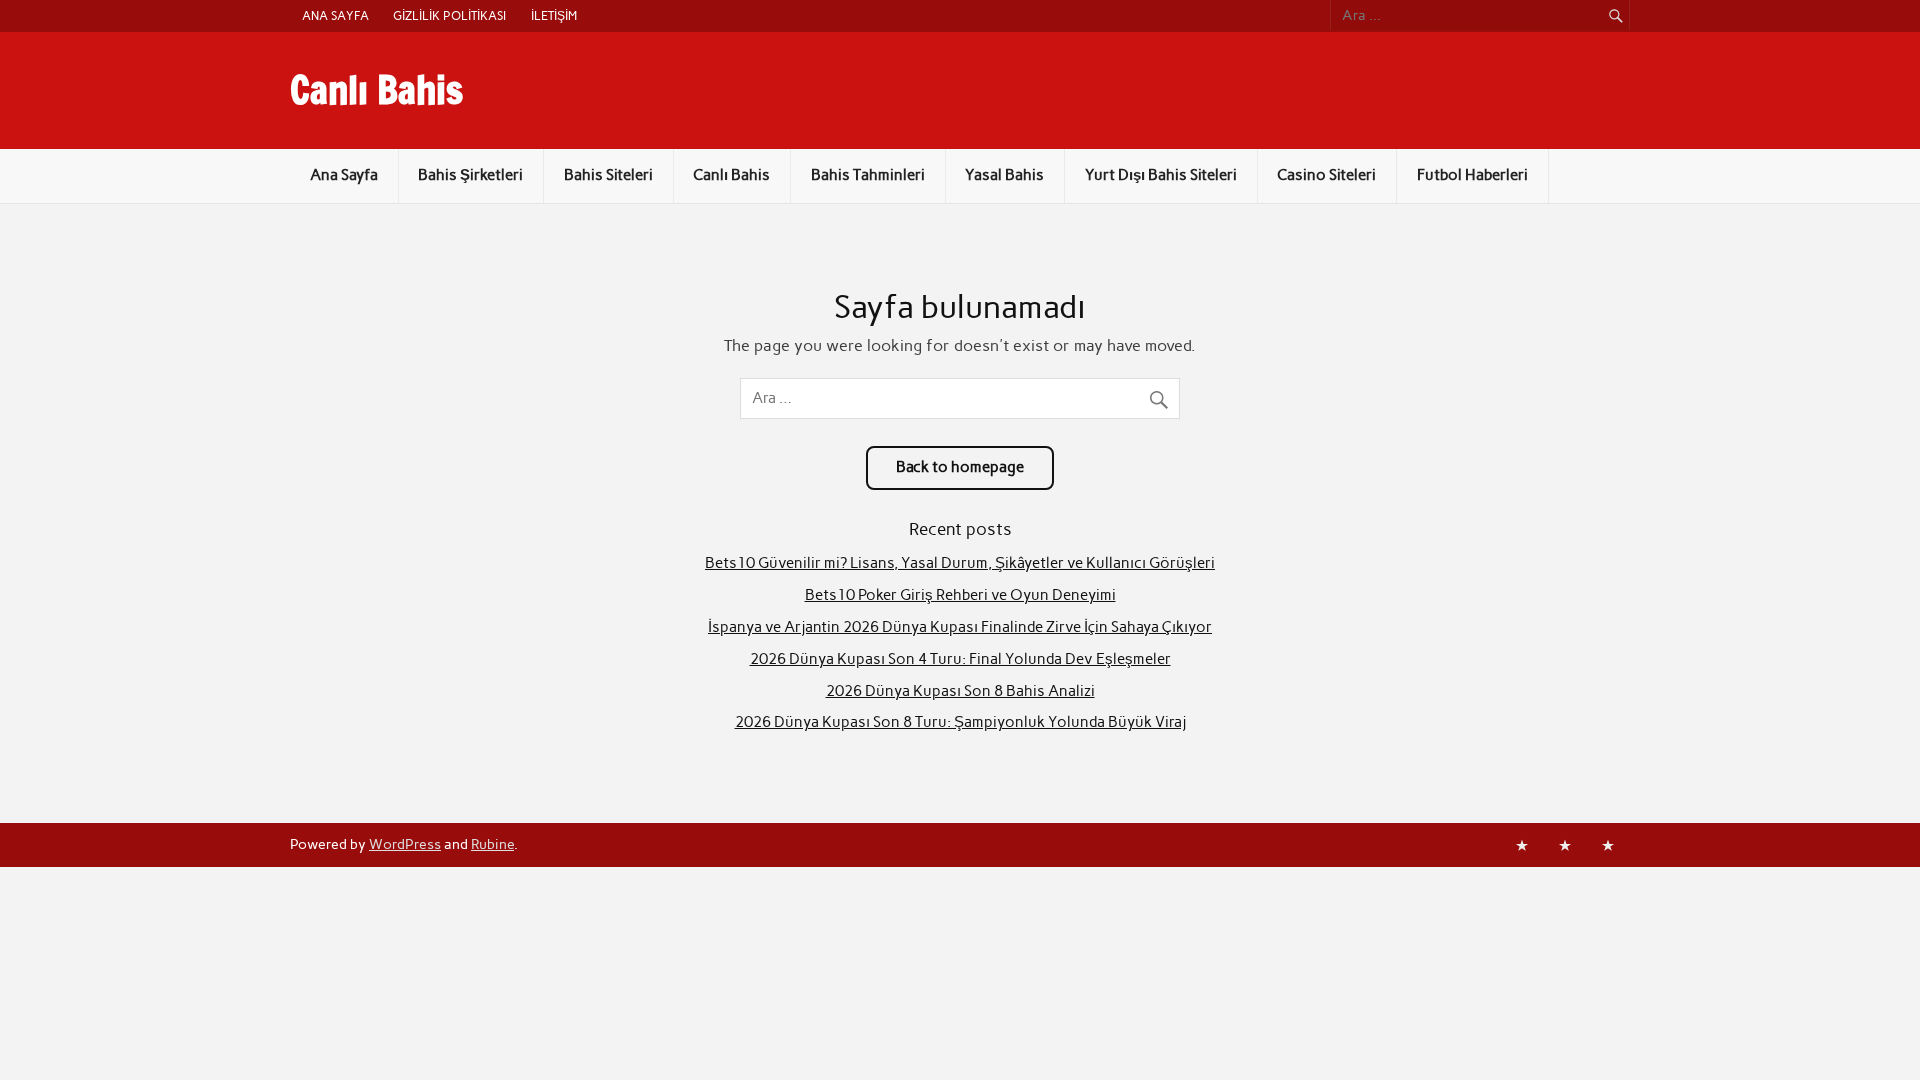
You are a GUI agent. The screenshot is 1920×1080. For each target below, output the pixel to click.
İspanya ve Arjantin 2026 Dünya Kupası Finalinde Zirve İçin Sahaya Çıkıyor (960, 627)
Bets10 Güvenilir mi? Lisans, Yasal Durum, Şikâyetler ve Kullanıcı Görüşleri (960, 563)
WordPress (405, 844)
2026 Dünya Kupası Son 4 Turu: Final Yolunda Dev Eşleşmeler (960, 659)
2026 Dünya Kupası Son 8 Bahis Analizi (960, 691)
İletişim (554, 15)
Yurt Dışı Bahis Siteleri (1161, 175)
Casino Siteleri (1326, 175)
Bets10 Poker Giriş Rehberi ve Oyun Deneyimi (960, 595)
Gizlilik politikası (449, 15)
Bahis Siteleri (608, 175)
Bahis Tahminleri (868, 175)
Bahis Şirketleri (470, 175)
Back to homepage (960, 467)
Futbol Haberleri (1472, 175)
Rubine (492, 844)
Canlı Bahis (376, 90)
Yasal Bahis (1004, 175)
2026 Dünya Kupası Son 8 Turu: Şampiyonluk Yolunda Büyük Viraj (960, 722)
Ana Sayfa (335, 15)
